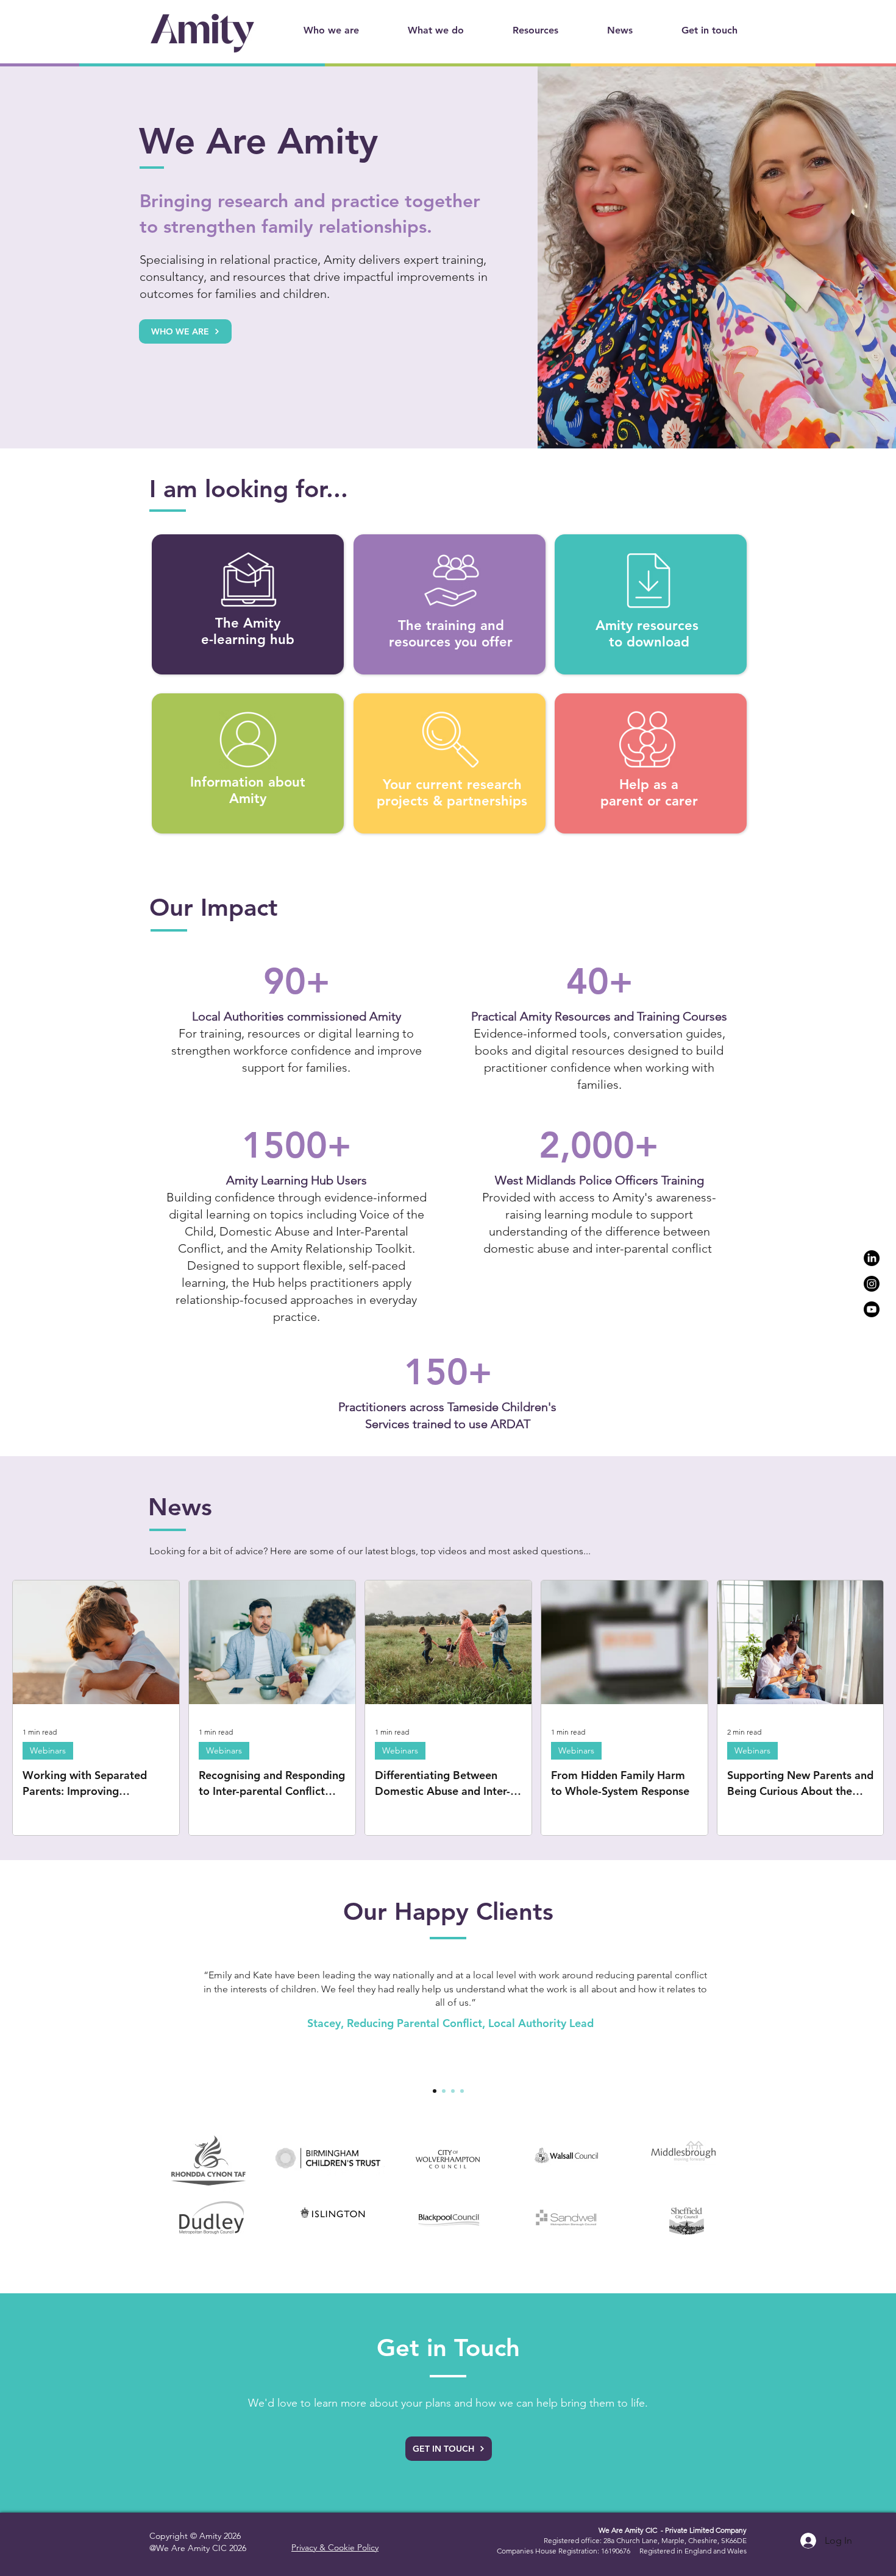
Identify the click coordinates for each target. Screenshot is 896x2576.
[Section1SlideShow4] (462, 2091)
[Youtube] (872, 1309)
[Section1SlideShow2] (444, 2091)
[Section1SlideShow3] (453, 2091)
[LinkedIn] (872, 1258)
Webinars (48, 1750)
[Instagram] (872, 1284)
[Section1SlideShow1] (435, 2091)
